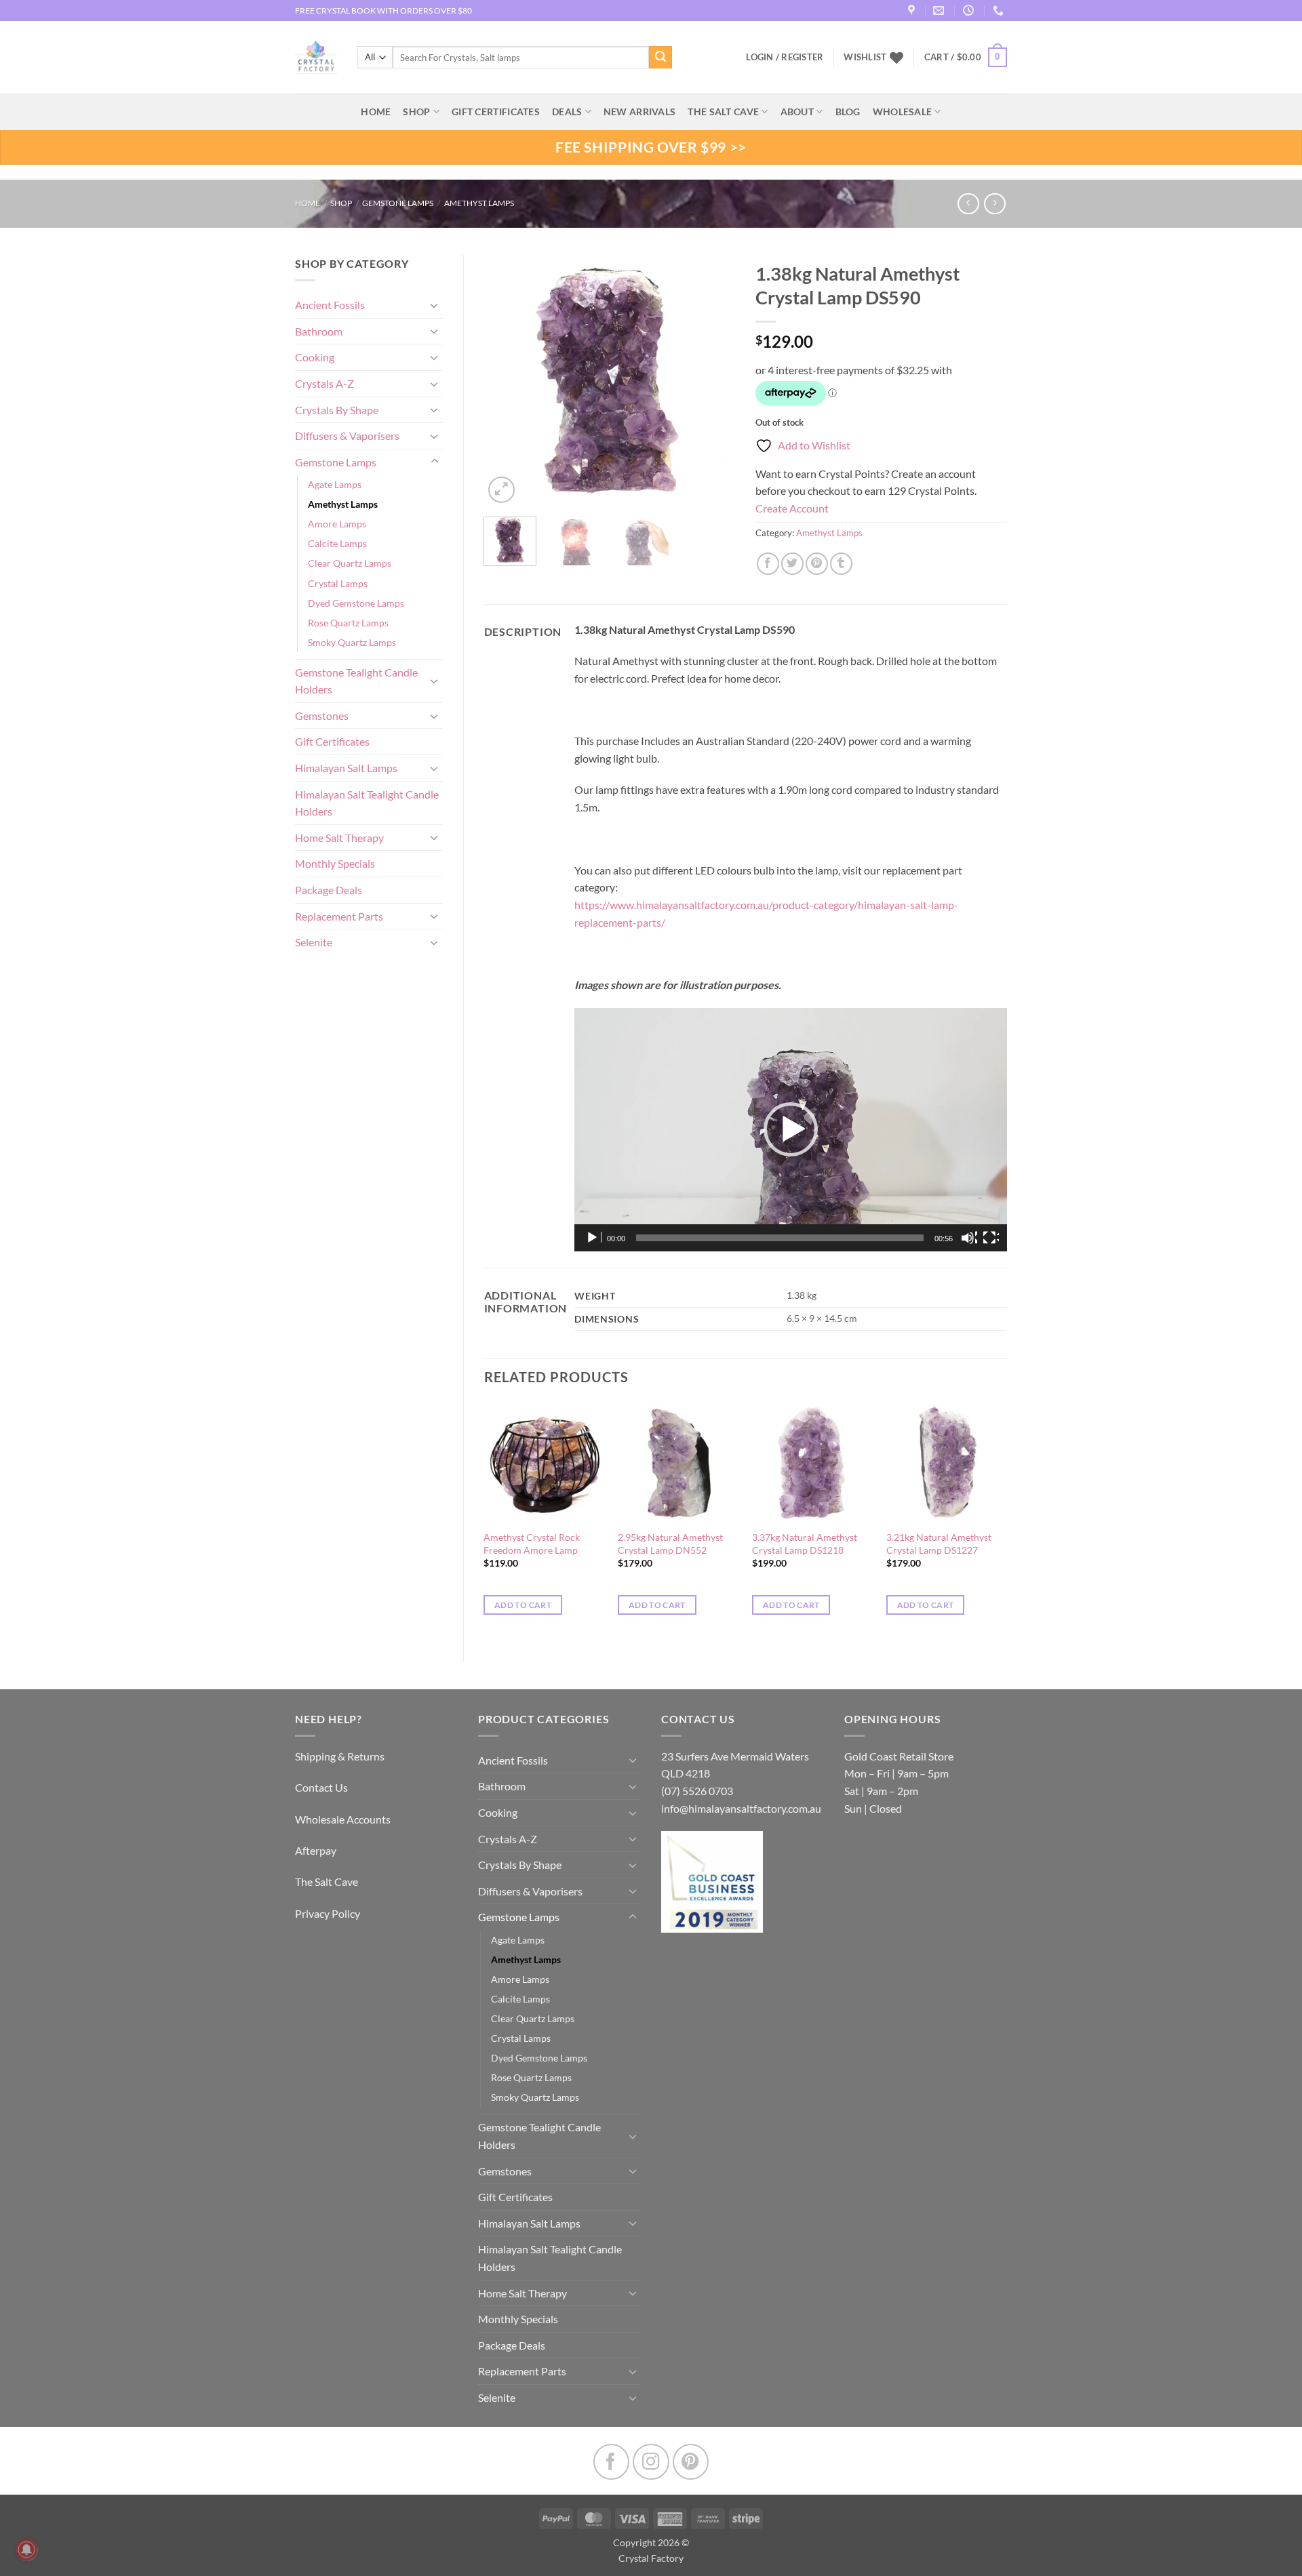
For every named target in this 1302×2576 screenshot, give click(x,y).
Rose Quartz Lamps (348, 623)
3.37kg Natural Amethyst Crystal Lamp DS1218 (805, 1544)
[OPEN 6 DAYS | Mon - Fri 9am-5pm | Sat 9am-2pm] (970, 11)
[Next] (713, 380)
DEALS (567, 112)
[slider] (780, 1238)
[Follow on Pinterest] (691, 2462)
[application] (791, 1130)
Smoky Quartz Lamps (352, 642)
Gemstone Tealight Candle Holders (356, 681)
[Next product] (968, 204)
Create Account (792, 508)
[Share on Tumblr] (841, 564)
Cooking (315, 357)
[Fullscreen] (991, 1238)
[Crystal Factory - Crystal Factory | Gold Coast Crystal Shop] (316, 58)
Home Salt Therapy (339, 838)
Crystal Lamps (338, 583)
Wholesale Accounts (343, 1819)
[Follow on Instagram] (651, 2462)
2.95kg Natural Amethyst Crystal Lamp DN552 (670, 1544)
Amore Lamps (337, 524)
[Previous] (506, 380)
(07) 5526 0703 (697, 1791)
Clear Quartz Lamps (350, 563)
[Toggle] (435, 305)
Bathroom (319, 331)
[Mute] (969, 1238)
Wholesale (903, 112)
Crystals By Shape (337, 410)
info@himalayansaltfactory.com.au (741, 1808)
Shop (416, 112)
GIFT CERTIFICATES (496, 112)
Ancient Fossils (330, 305)
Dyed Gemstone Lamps (356, 603)
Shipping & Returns (340, 1756)
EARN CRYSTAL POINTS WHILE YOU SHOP (374, 11)
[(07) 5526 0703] (1000, 11)
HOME (376, 112)
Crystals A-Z (324, 383)
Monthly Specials (335, 863)
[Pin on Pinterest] (817, 564)
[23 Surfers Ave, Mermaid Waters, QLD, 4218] (913, 11)
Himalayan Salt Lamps (346, 768)
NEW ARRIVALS (639, 112)
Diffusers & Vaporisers (347, 436)
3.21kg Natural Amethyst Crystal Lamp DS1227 (939, 1544)
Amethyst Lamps (479, 203)
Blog (848, 112)
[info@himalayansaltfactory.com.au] (940, 11)
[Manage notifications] (26, 2550)
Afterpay (316, 1850)
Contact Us (321, 1787)
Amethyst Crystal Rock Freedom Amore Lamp (532, 1544)
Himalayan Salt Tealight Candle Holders (367, 803)
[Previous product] (994, 204)
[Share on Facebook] (768, 564)
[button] (966, 58)
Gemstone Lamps (398, 203)
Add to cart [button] (523, 1605)
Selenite (314, 942)
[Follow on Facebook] (611, 2462)
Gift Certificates (332, 741)
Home (308, 203)
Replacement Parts (339, 916)
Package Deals (329, 890)
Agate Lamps (335, 484)
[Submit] (660, 58)
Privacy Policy (328, 1913)
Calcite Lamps (337, 543)
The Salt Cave (327, 1881)
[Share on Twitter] (792, 564)
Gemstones (322, 716)
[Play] (593, 1238)
